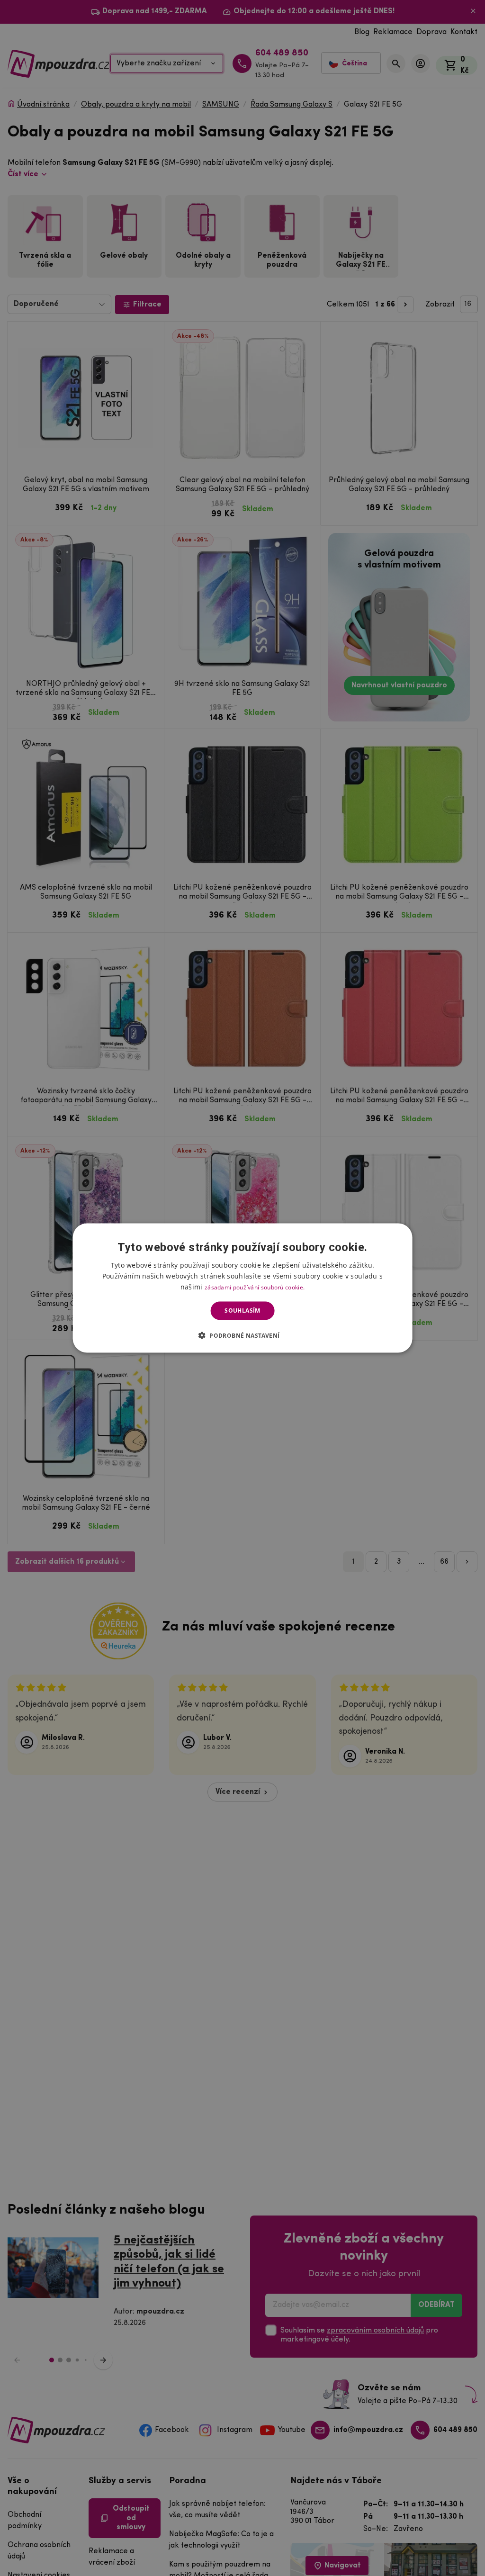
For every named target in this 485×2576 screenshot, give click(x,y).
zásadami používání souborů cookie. (255, 1287)
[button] (243, 1335)
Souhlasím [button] (242, 1311)
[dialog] (243, 1288)
